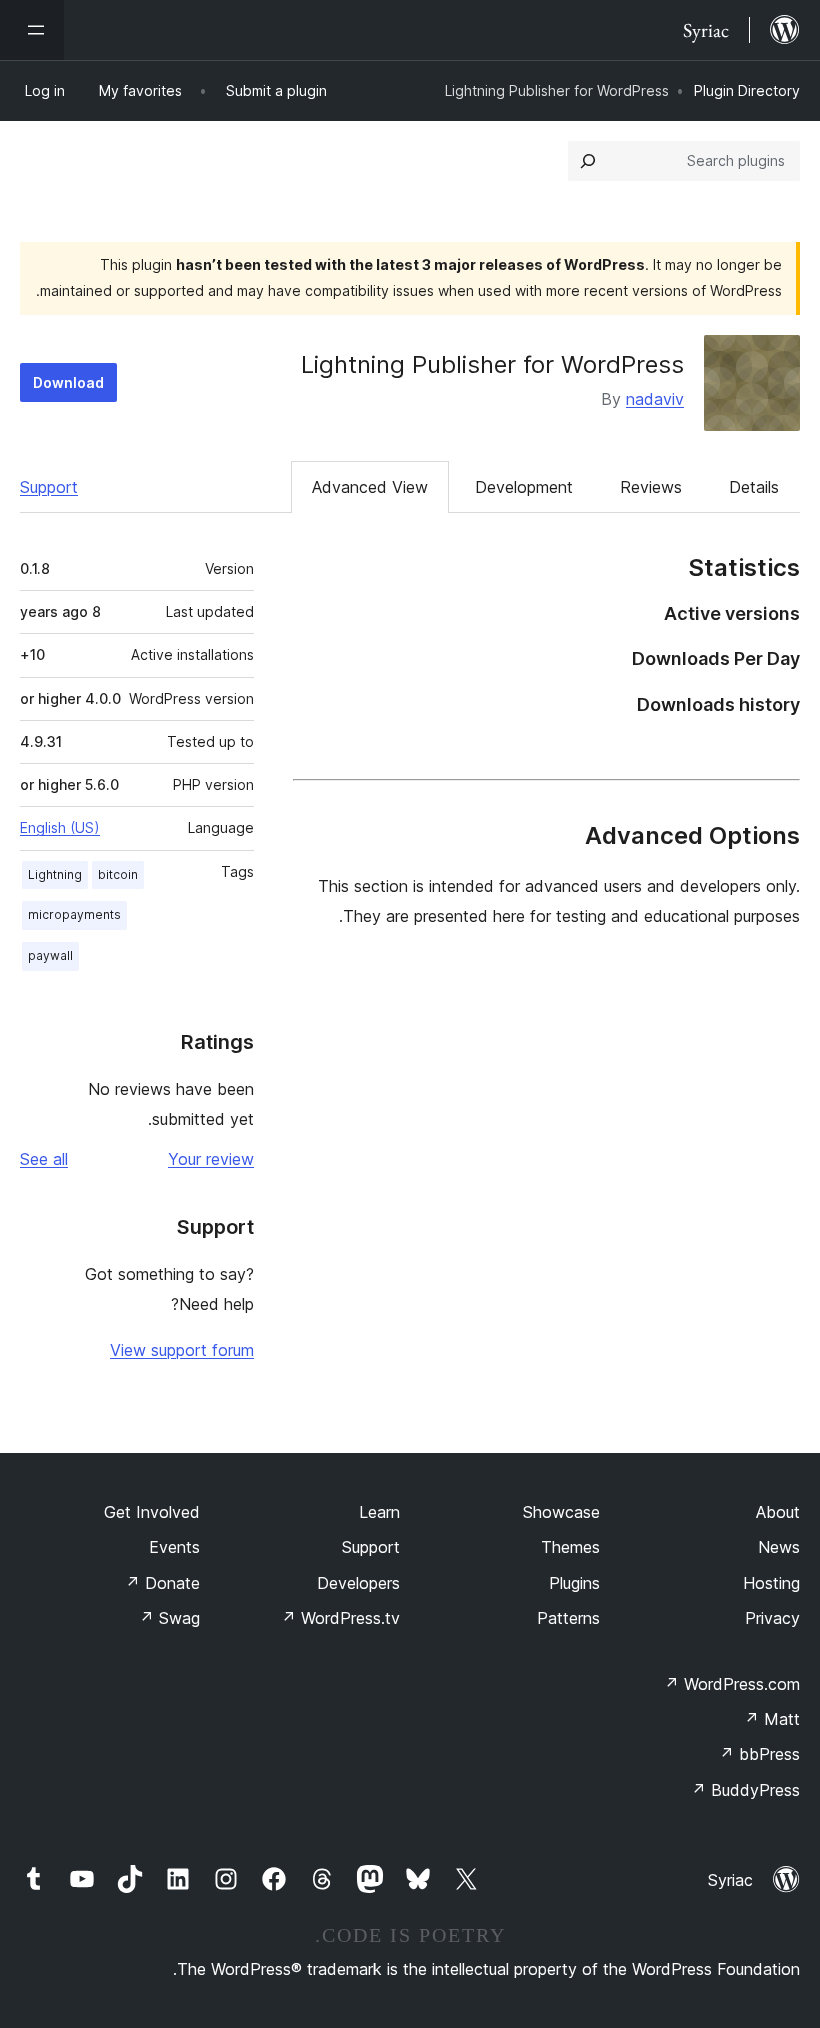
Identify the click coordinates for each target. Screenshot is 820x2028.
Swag (169, 1618)
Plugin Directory (747, 90)
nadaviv (655, 399)
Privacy (772, 1618)
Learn (379, 1512)
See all (44, 1159)
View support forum (182, 1350)
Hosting (771, 1583)
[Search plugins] (588, 161)
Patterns (568, 1618)
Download (68, 382)
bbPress (759, 1754)
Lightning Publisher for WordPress (492, 364)
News (779, 1547)
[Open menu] (32, 30)
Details (754, 487)
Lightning (55, 874)
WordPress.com (732, 1684)
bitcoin (118, 874)
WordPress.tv (340, 1618)
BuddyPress (745, 1790)
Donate (162, 1583)
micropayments (74, 914)
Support (49, 487)
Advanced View (370, 487)
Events (174, 1547)
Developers (358, 1583)
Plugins (574, 1583)
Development (524, 487)
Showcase (561, 1512)
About (778, 1512)
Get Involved (152, 1512)
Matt (772, 1719)
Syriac (730, 1880)
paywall (50, 955)
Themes (570, 1547)
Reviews (651, 487)
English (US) (60, 827)
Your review (211, 1159)
